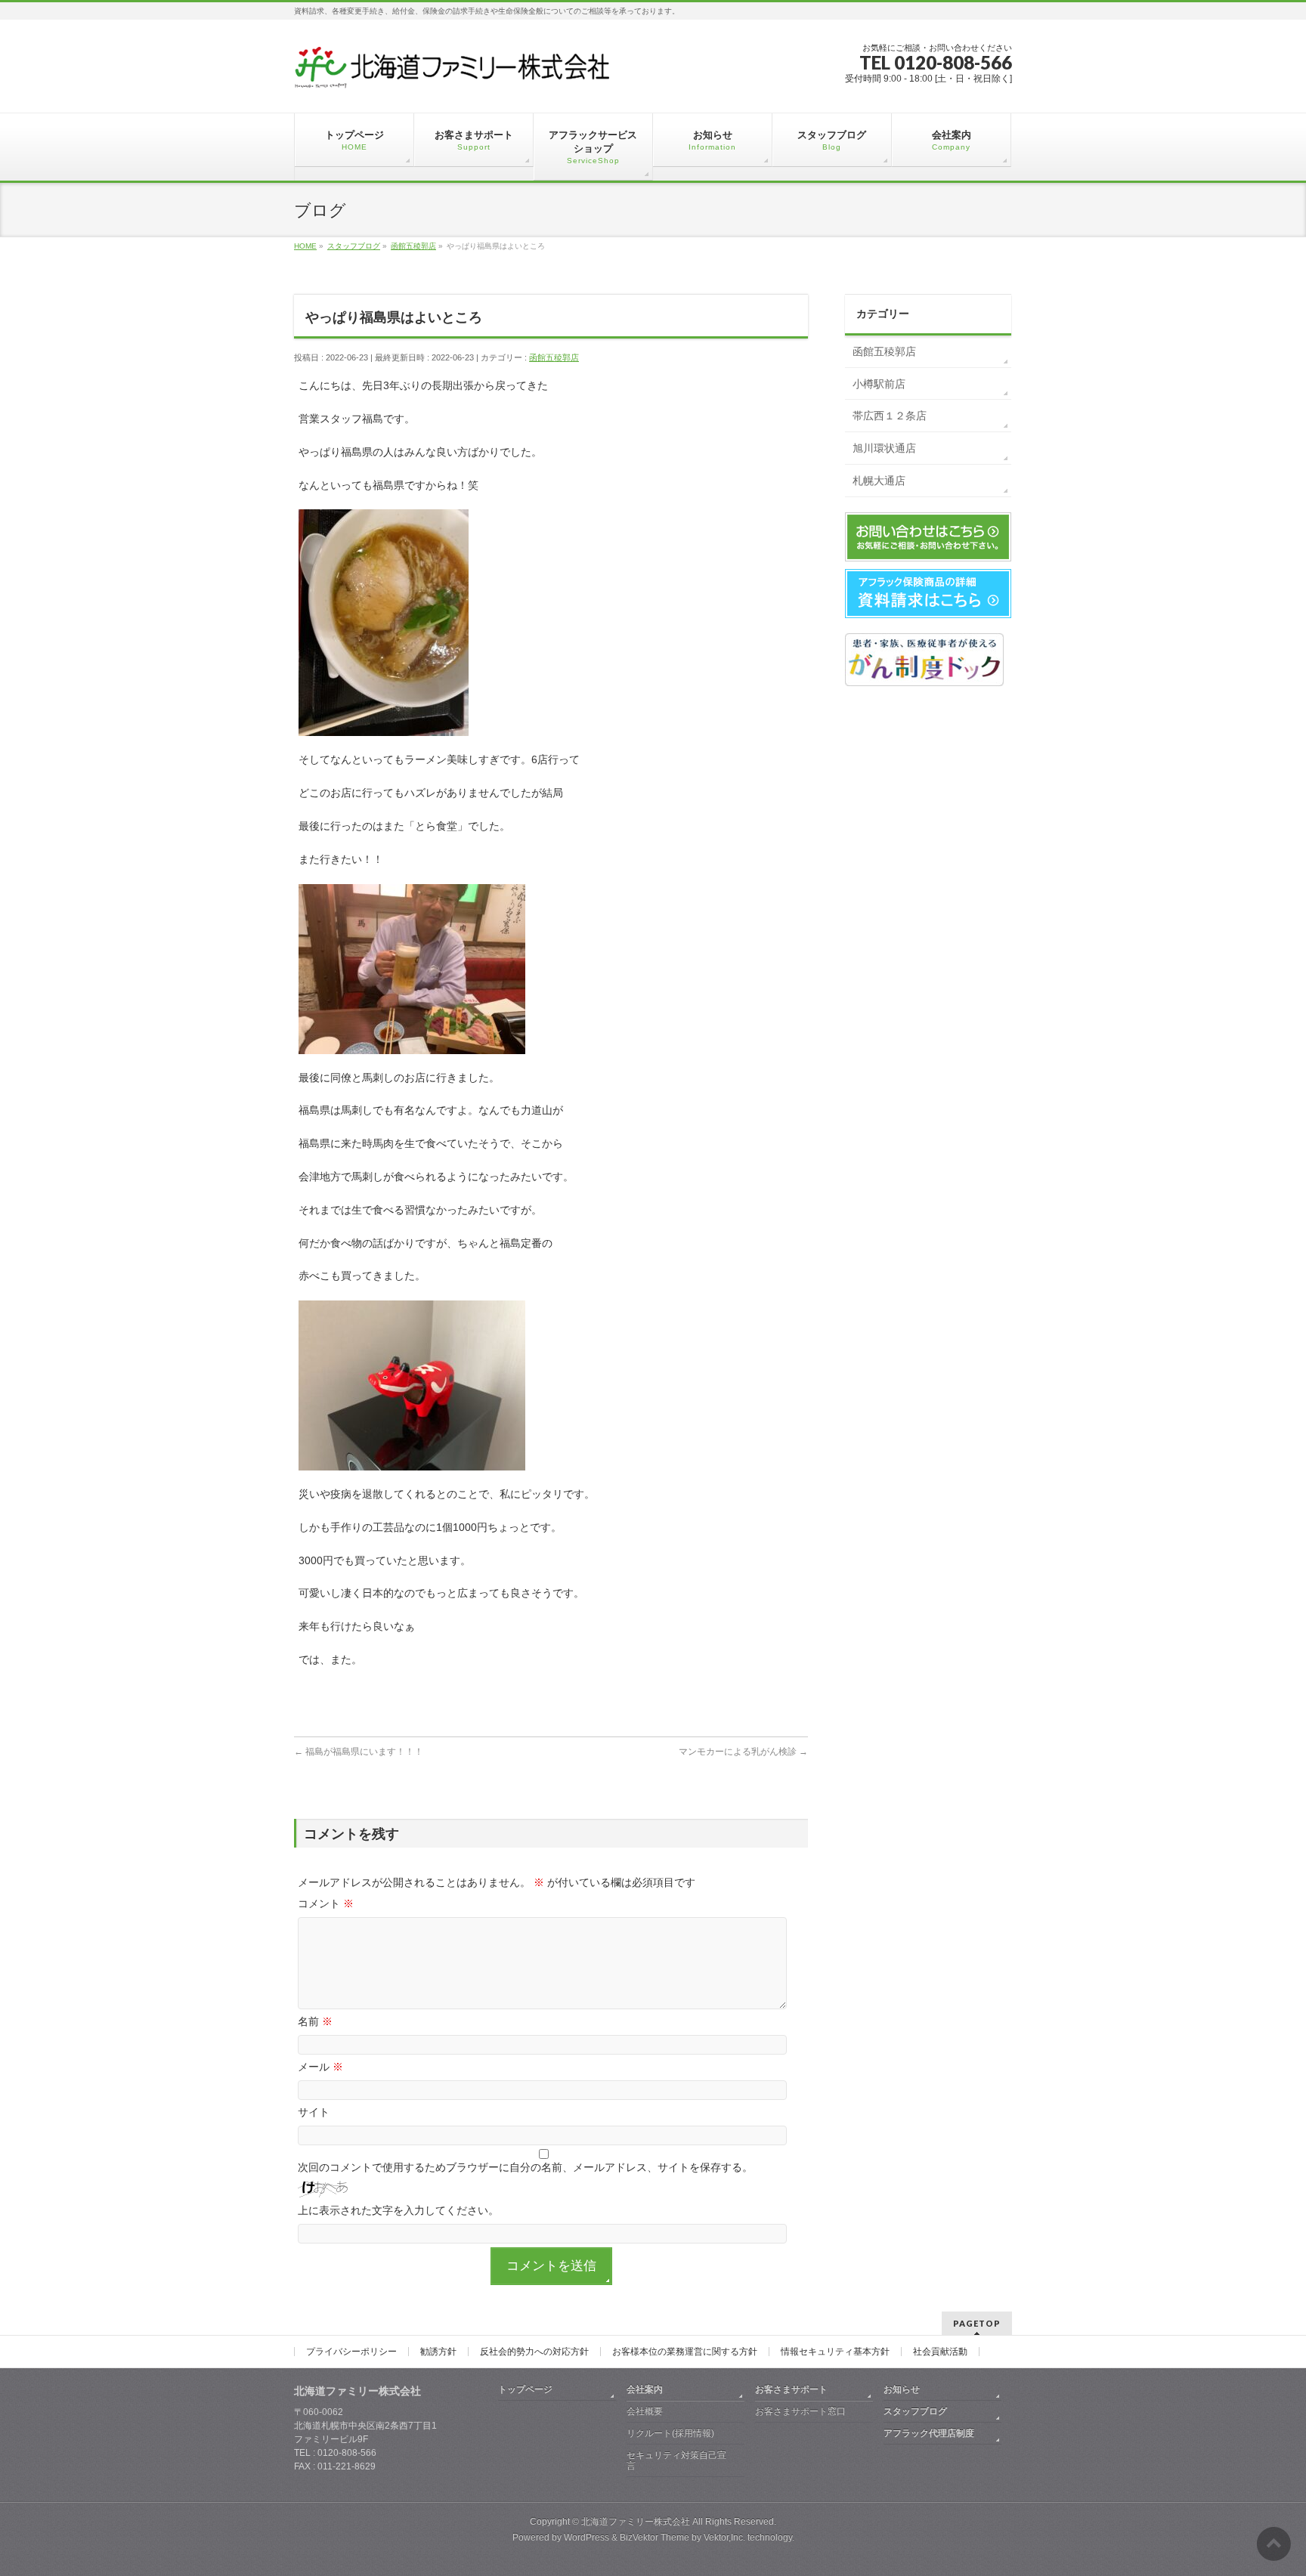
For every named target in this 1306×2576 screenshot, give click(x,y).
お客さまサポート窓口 (800, 2411)
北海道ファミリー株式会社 (636, 2522)
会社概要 (645, 2411)
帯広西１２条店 (890, 416)
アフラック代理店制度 (929, 2433)
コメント (326, 1903)
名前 (315, 2021)
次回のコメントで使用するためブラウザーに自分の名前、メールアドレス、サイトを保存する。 (525, 2167)
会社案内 (645, 2389)
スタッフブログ (915, 2411)
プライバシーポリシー (351, 2352)
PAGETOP (977, 2323)
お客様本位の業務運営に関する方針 (685, 2352)
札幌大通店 (879, 481)
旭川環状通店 (884, 448)
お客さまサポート (791, 2389)
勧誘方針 (438, 2352)
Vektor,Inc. (724, 2537)
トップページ (525, 2389)
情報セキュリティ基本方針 (835, 2352)
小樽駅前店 (879, 384)
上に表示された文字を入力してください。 (398, 2210)
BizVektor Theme (655, 2537)
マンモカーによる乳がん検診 (743, 1752)
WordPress (586, 2537)
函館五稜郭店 (554, 357)
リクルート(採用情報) (670, 2433)
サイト (314, 2112)
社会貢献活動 (940, 2352)
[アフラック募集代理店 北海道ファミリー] (453, 73)
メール (320, 2067)
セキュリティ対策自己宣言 (676, 2460)
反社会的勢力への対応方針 (534, 2352)
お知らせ (902, 2389)
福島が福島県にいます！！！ (359, 1752)
